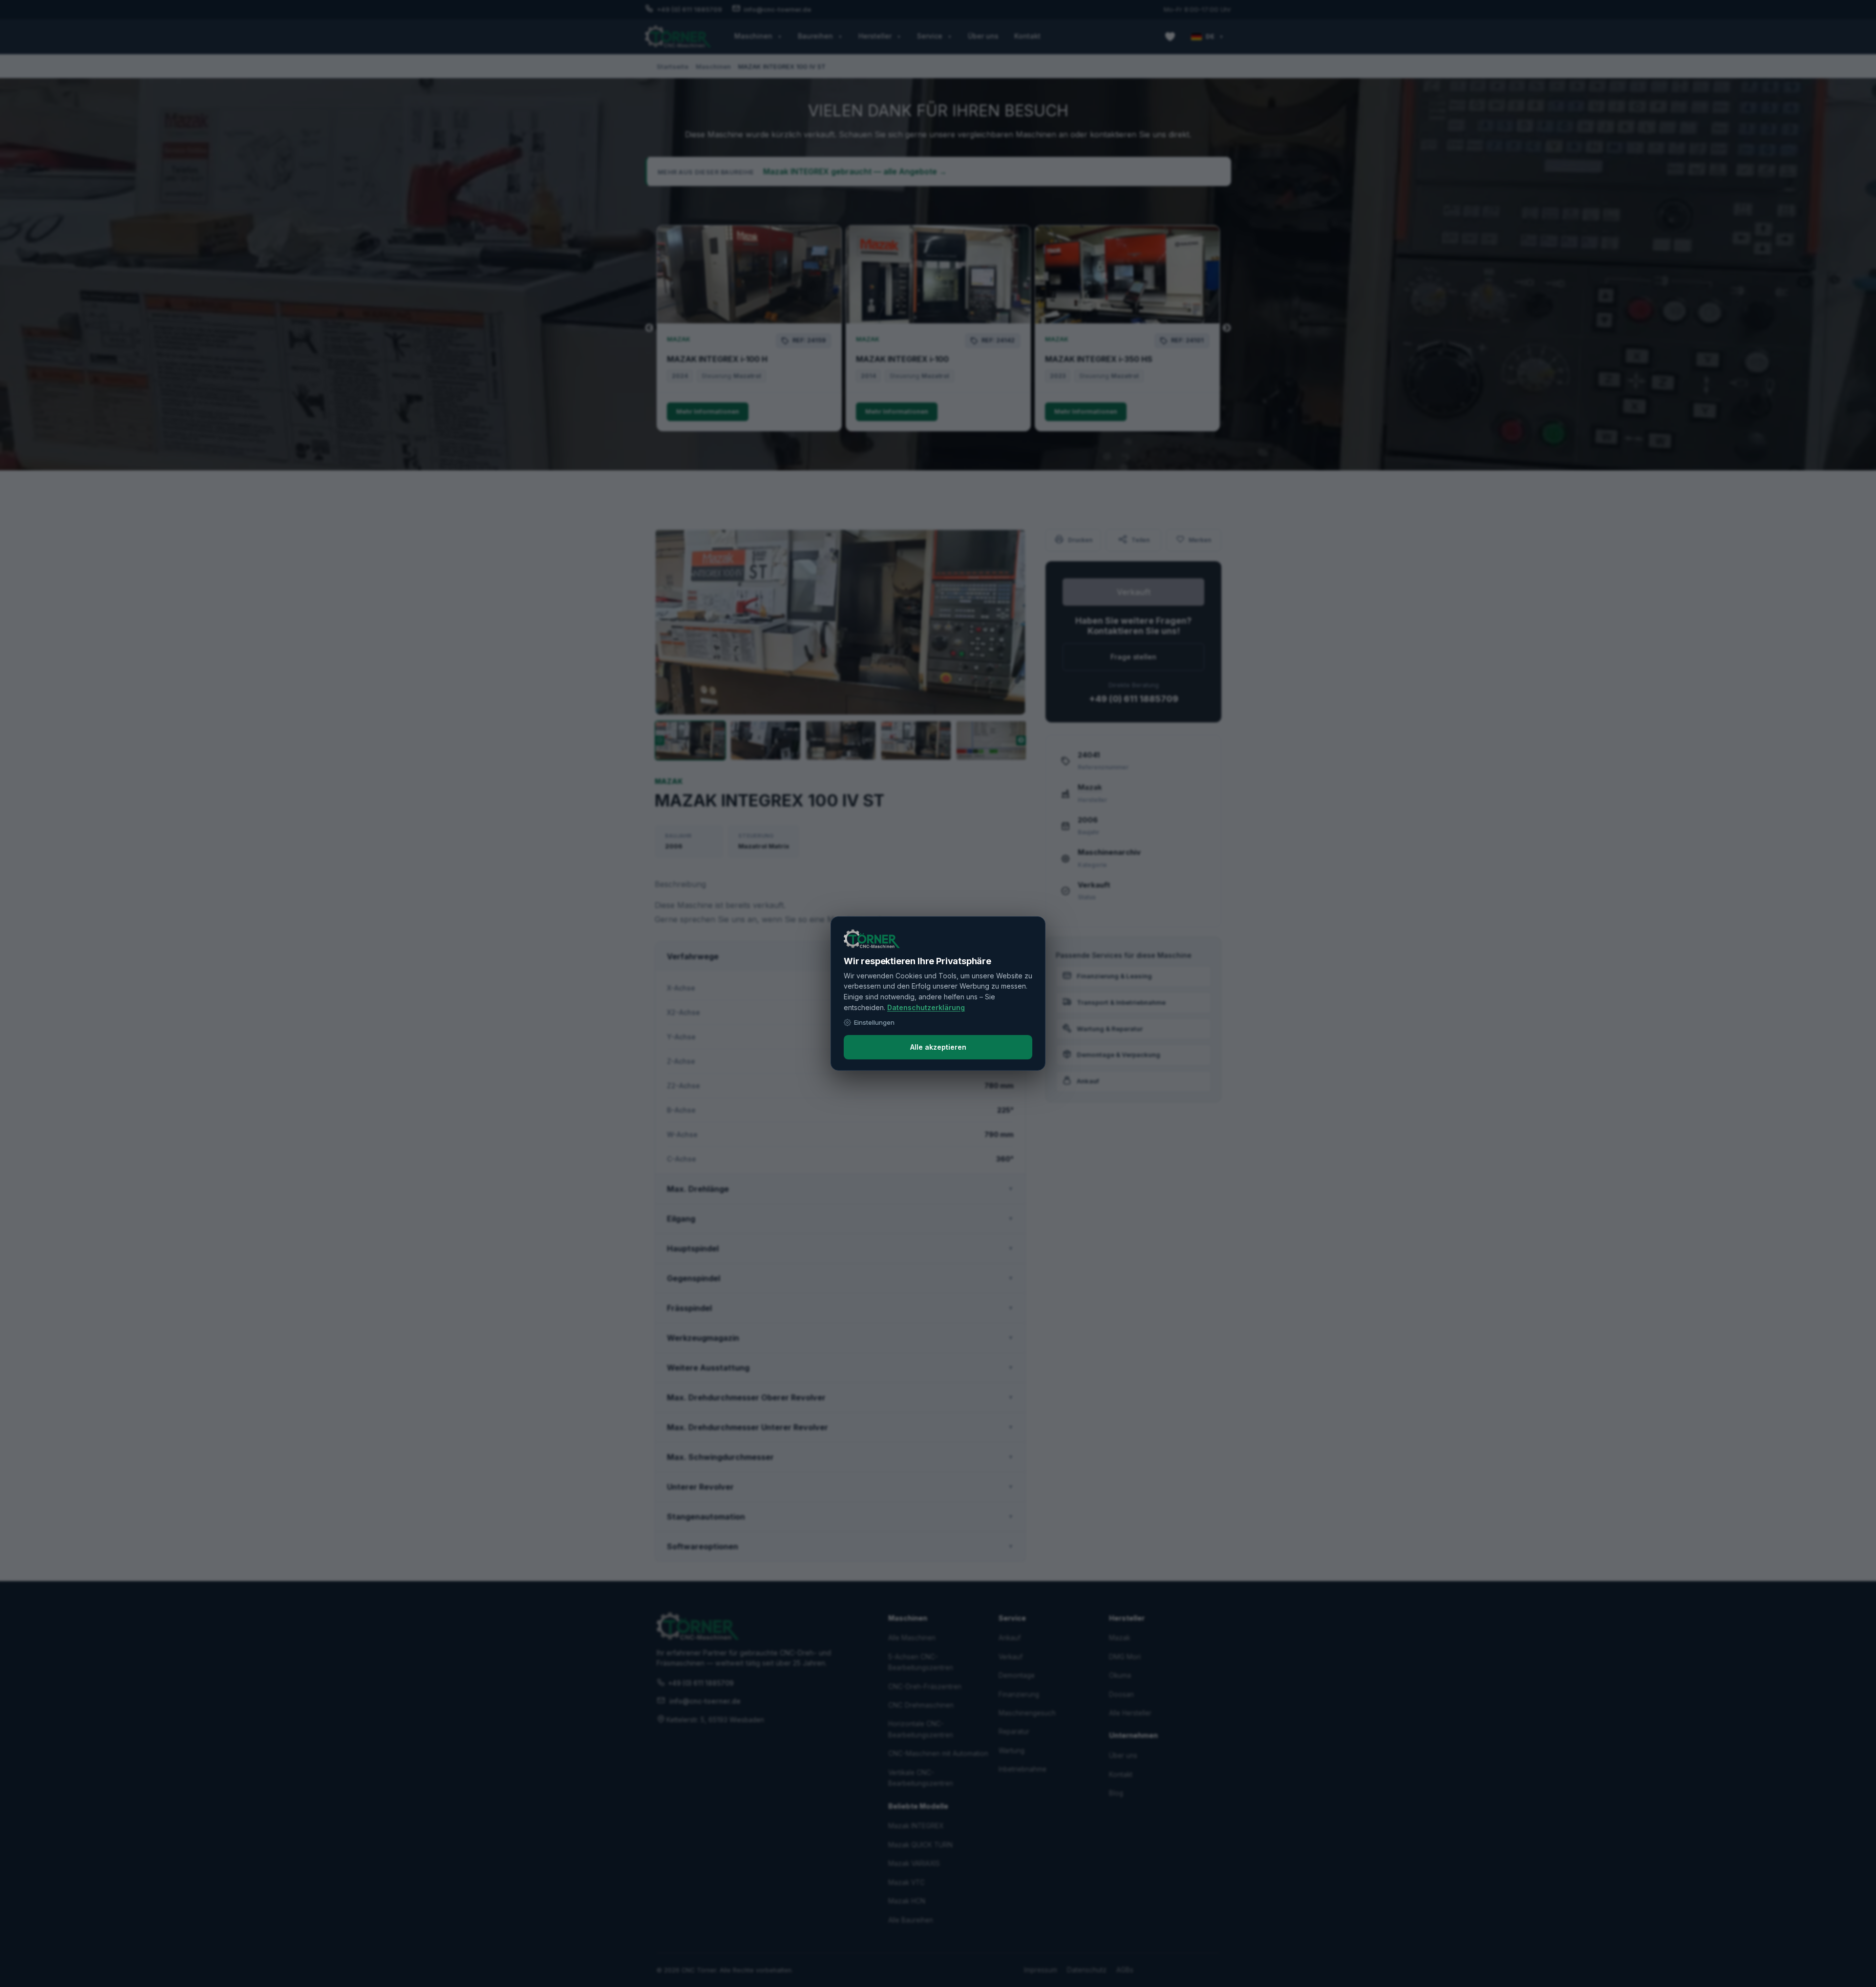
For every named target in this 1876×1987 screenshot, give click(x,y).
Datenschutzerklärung (926, 1007)
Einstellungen (874, 1022)
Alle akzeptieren (938, 1047)
